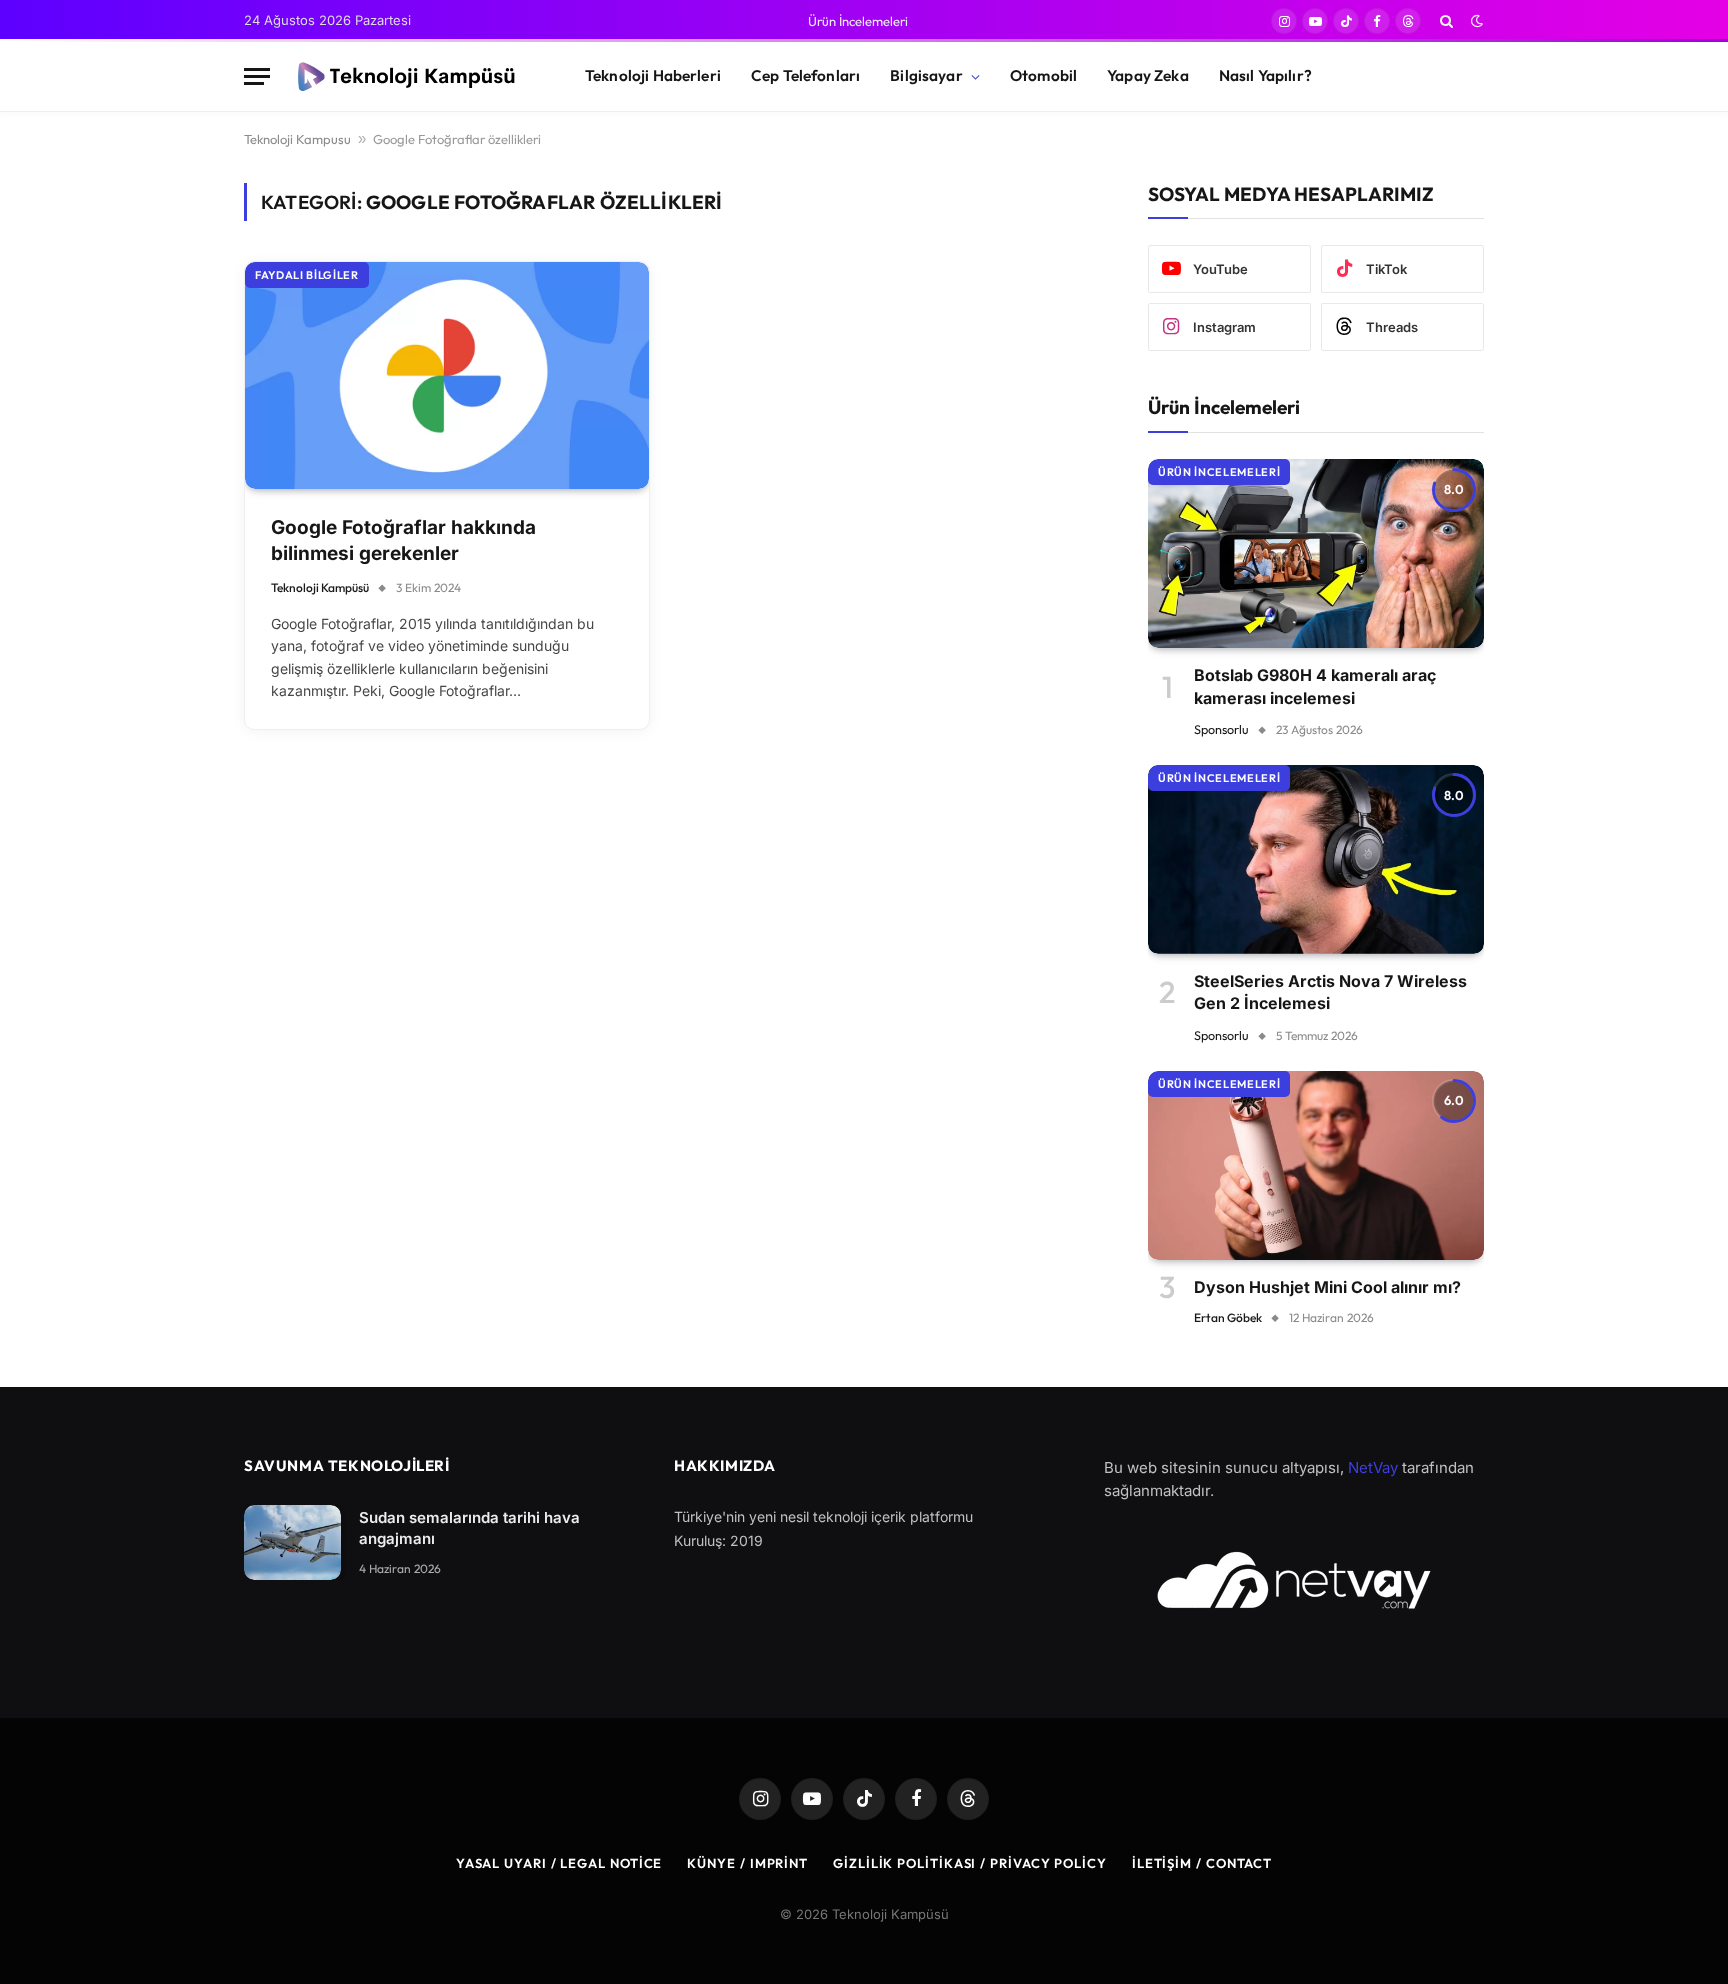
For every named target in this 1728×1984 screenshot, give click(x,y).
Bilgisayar (926, 75)
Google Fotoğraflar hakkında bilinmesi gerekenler (403, 541)
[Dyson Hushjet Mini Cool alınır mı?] (1316, 1165)
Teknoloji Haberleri (653, 75)
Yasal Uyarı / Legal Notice (559, 1863)
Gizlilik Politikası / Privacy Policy (970, 1863)
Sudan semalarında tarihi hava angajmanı (469, 1528)
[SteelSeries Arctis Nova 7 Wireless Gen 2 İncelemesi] (1316, 859)
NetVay (1373, 1467)
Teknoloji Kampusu (297, 139)
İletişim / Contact (1202, 1863)
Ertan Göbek (1228, 1317)
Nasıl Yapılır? (1265, 75)
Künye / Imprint (747, 1863)
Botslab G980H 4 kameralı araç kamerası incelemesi (1315, 686)
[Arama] (1446, 21)
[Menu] (257, 76)
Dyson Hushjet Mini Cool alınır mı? (1327, 1287)
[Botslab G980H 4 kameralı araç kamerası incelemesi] (1316, 553)
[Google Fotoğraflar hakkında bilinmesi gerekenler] (447, 375)
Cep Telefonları (805, 75)
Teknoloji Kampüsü (320, 587)
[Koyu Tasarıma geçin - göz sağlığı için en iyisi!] (1475, 21)
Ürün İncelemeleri (858, 21)
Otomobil (1043, 75)
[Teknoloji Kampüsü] (410, 77)
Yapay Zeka (1148, 75)
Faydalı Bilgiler (307, 275)
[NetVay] (1294, 1580)
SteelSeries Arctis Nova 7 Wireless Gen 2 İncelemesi (1330, 992)
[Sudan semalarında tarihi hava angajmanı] (292, 1542)
